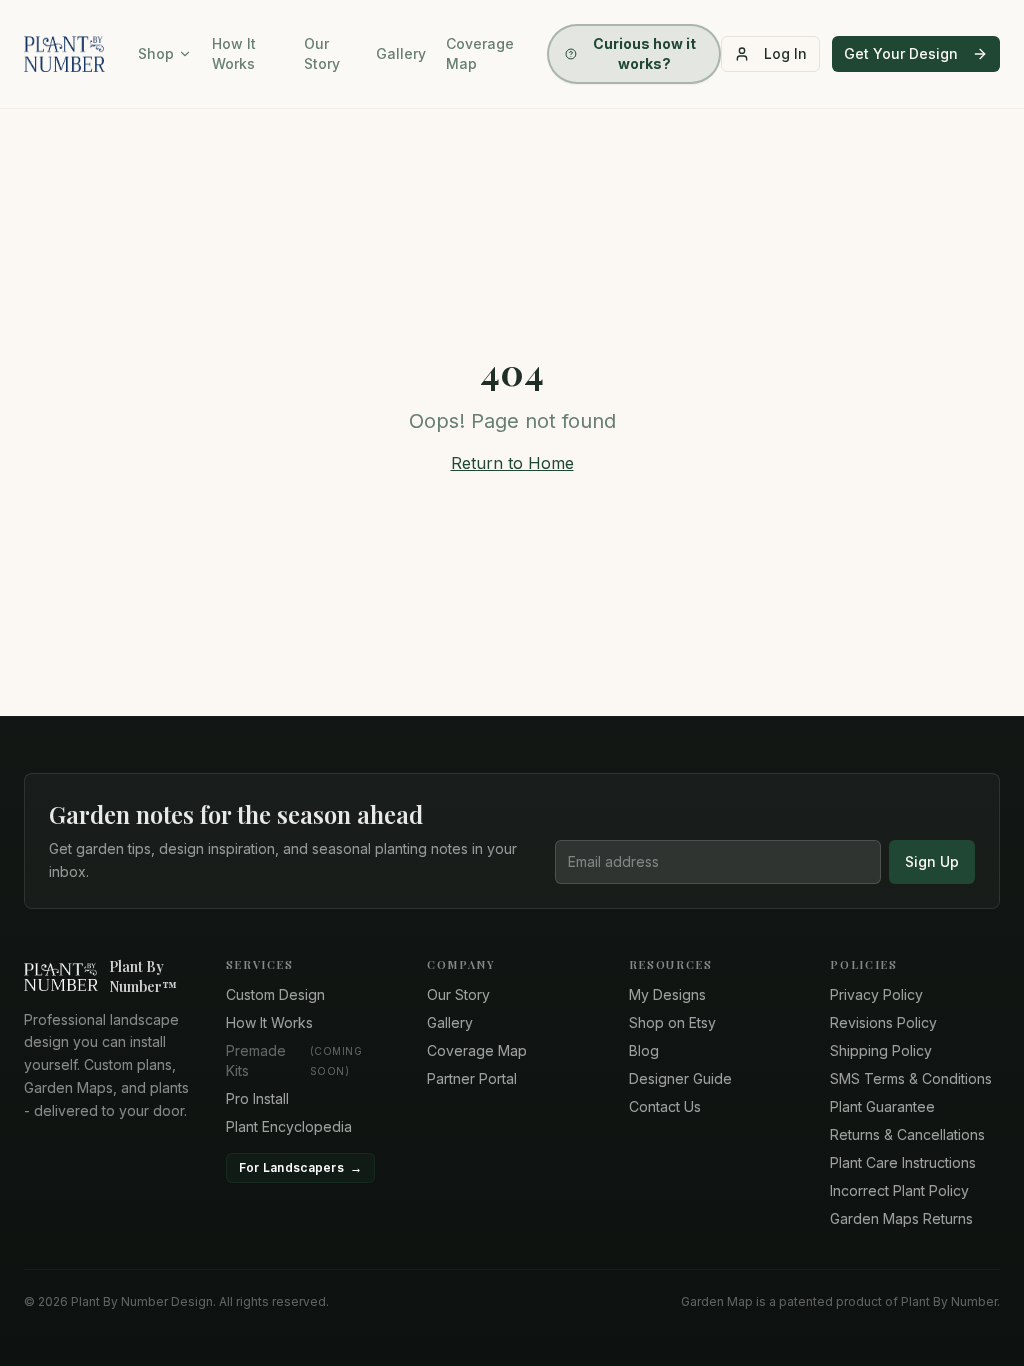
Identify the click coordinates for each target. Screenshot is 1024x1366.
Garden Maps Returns (901, 1218)
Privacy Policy (876, 994)
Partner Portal (472, 1078)
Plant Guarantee (882, 1106)
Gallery (401, 53)
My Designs (667, 994)
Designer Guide (680, 1078)
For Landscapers (301, 1167)
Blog (644, 1050)
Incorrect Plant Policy (899, 1190)
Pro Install (257, 1098)
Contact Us (665, 1106)
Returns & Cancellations (907, 1134)
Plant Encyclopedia (289, 1126)
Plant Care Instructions (903, 1162)
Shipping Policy (881, 1050)
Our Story (322, 53)
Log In (785, 53)
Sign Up (932, 861)
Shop (156, 53)
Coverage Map (480, 53)
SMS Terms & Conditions (911, 1078)
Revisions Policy (883, 1022)
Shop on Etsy (672, 1022)
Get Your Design (901, 53)
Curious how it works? (644, 53)
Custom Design (275, 994)
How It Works (234, 53)
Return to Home (512, 463)
